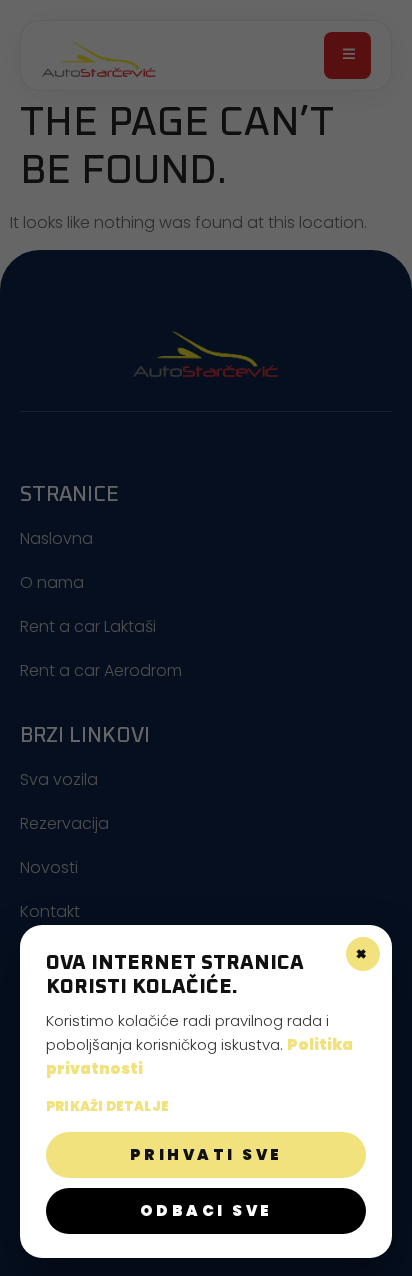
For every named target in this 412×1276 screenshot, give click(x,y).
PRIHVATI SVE (206, 1154)
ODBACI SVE (206, 1210)
